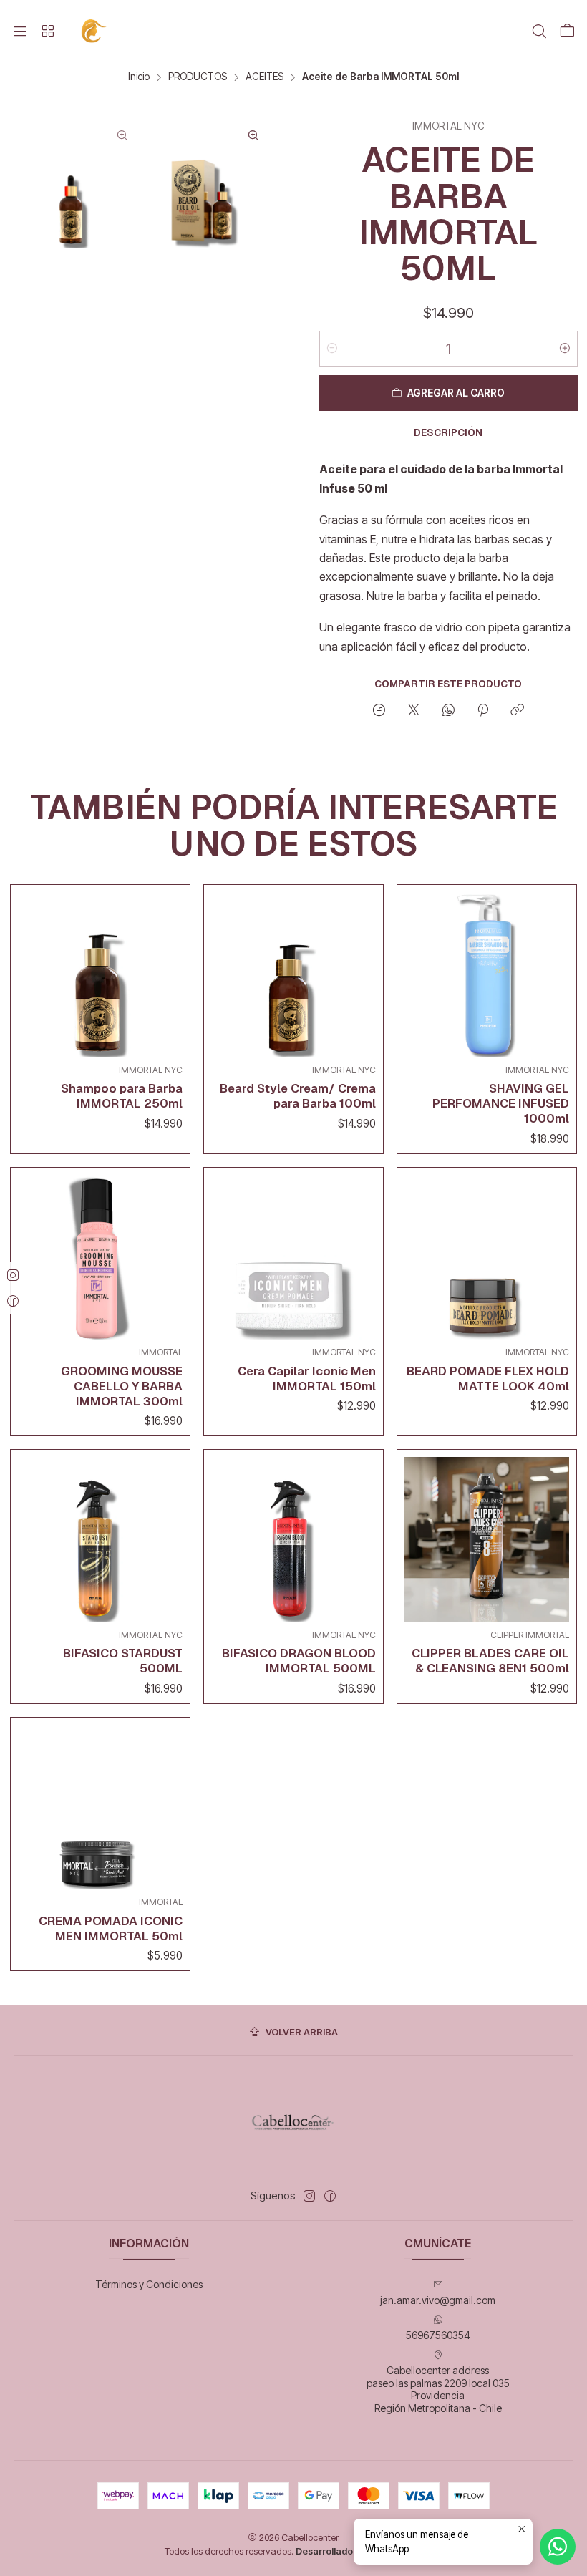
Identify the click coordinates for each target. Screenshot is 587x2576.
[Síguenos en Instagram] (309, 2196)
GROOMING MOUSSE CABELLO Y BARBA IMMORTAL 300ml (122, 1386)
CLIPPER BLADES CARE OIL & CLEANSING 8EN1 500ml (490, 1661)
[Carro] (567, 32)
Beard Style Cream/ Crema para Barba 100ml (298, 1096)
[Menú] (20, 32)
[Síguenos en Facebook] (330, 2196)
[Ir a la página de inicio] (95, 31)
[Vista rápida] (168, 971)
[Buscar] (539, 32)
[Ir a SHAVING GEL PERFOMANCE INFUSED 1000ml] (487, 974)
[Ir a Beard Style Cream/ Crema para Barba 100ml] (293, 974)
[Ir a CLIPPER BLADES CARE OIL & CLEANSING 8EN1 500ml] (487, 1539)
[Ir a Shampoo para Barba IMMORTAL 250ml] (100, 974)
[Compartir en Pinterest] (483, 711)
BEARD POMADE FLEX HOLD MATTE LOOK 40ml (488, 1379)
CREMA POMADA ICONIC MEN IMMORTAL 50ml (111, 1928)
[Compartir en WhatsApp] (448, 711)
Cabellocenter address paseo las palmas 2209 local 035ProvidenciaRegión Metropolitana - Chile (438, 2389)
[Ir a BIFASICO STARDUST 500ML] (100, 1539)
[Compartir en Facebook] (379, 711)
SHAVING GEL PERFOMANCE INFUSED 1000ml (501, 1103)
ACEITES (265, 77)
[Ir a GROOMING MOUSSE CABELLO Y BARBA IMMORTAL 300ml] (100, 1257)
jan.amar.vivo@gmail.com (438, 2300)
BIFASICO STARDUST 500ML (123, 1661)
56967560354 (438, 2335)
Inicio (139, 77)
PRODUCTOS (198, 77)
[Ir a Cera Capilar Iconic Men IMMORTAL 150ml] (293, 1257)
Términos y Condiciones (149, 2284)
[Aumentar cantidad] (565, 349)
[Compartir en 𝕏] (414, 711)
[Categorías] (47, 32)
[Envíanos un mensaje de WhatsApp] (558, 2547)
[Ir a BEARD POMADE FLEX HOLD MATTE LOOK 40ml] (487, 1257)
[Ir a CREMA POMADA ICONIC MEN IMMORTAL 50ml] (100, 1807)
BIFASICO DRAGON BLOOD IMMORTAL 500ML (299, 1661)
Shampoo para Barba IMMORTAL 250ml (122, 1096)
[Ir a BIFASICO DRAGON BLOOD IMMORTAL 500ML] (293, 1539)
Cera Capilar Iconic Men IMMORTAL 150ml (307, 1379)
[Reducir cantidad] (332, 349)
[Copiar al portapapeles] (517, 711)
